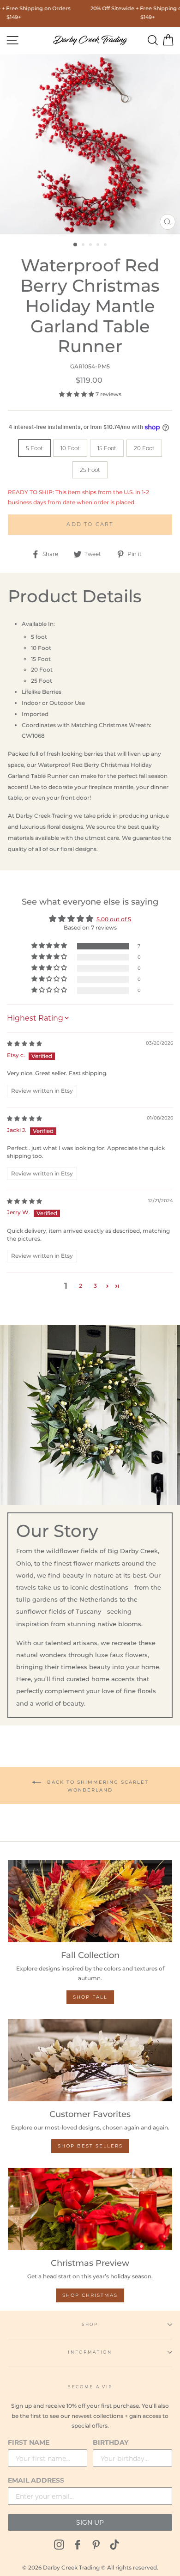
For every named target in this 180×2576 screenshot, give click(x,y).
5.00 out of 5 (114, 919)
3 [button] (91, 245)
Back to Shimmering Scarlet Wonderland (97, 1786)
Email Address (36, 2480)
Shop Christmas (90, 2295)
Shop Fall (90, 1997)
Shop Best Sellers (90, 2146)
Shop (90, 2324)
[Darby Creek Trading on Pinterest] (96, 2544)
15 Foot (107, 448)
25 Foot (90, 470)
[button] (77, 394)
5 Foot (34, 448)
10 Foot (70, 448)
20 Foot (144, 448)
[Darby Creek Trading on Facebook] (78, 2544)
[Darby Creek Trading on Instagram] (59, 2544)
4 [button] (99, 245)
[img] (24, 1043)
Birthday (111, 2442)
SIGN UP (90, 2522)
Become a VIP (90, 2387)
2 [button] (84, 245)
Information (90, 2352)
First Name (29, 2442)
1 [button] (76, 245)
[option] (90, 144)
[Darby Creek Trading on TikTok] (114, 2544)
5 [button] (106, 245)
